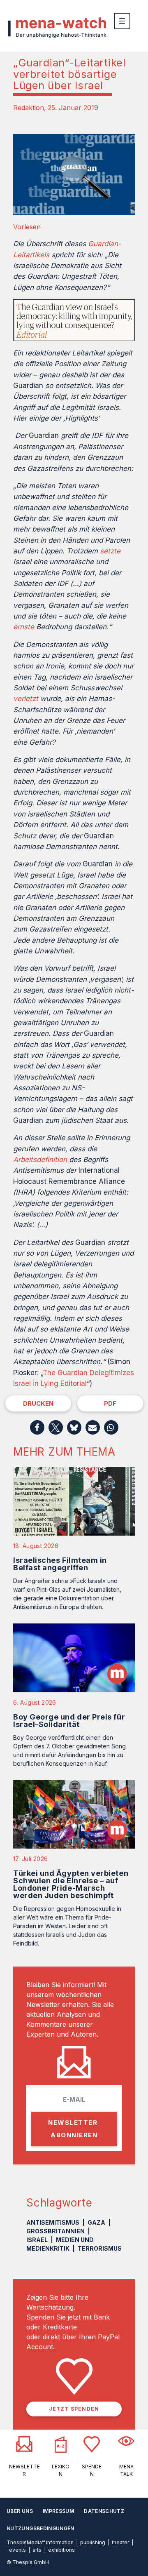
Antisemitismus (53, 2222)
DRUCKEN (38, 1403)
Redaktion (29, 108)
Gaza (96, 2222)
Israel (37, 2240)
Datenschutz (104, 2511)
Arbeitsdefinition (40, 1160)
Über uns (20, 2511)
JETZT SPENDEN (74, 2409)
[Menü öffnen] (122, 21)
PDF (110, 1403)
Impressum (58, 2511)
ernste (24, 627)
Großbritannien (55, 2231)
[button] (37, 1427)
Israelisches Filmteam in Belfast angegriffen (60, 1564)
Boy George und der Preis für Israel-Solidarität (69, 1721)
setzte (110, 551)
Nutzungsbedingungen (40, 2528)
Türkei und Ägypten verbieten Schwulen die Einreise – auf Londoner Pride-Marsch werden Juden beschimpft (71, 1884)
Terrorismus (100, 2248)
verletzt (26, 699)
